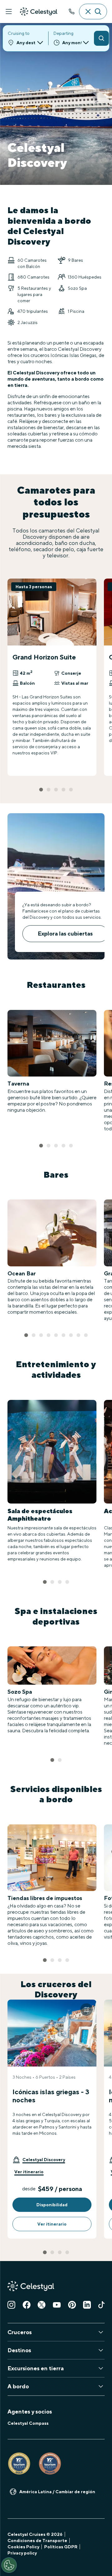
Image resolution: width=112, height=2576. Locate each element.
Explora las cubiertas (65, 934)
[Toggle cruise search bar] (93, 12)
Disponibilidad (52, 2205)
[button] (39, 2160)
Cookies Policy (23, 2547)
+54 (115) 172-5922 (72, 12)
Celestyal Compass (28, 2423)
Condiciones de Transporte (37, 2541)
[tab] (41, 790)
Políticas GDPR (61, 2547)
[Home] (39, 12)
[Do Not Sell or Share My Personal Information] (9, 2565)
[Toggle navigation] (9, 12)
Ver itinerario (29, 2172)
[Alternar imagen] (86, 2010)
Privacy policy (22, 2553)
